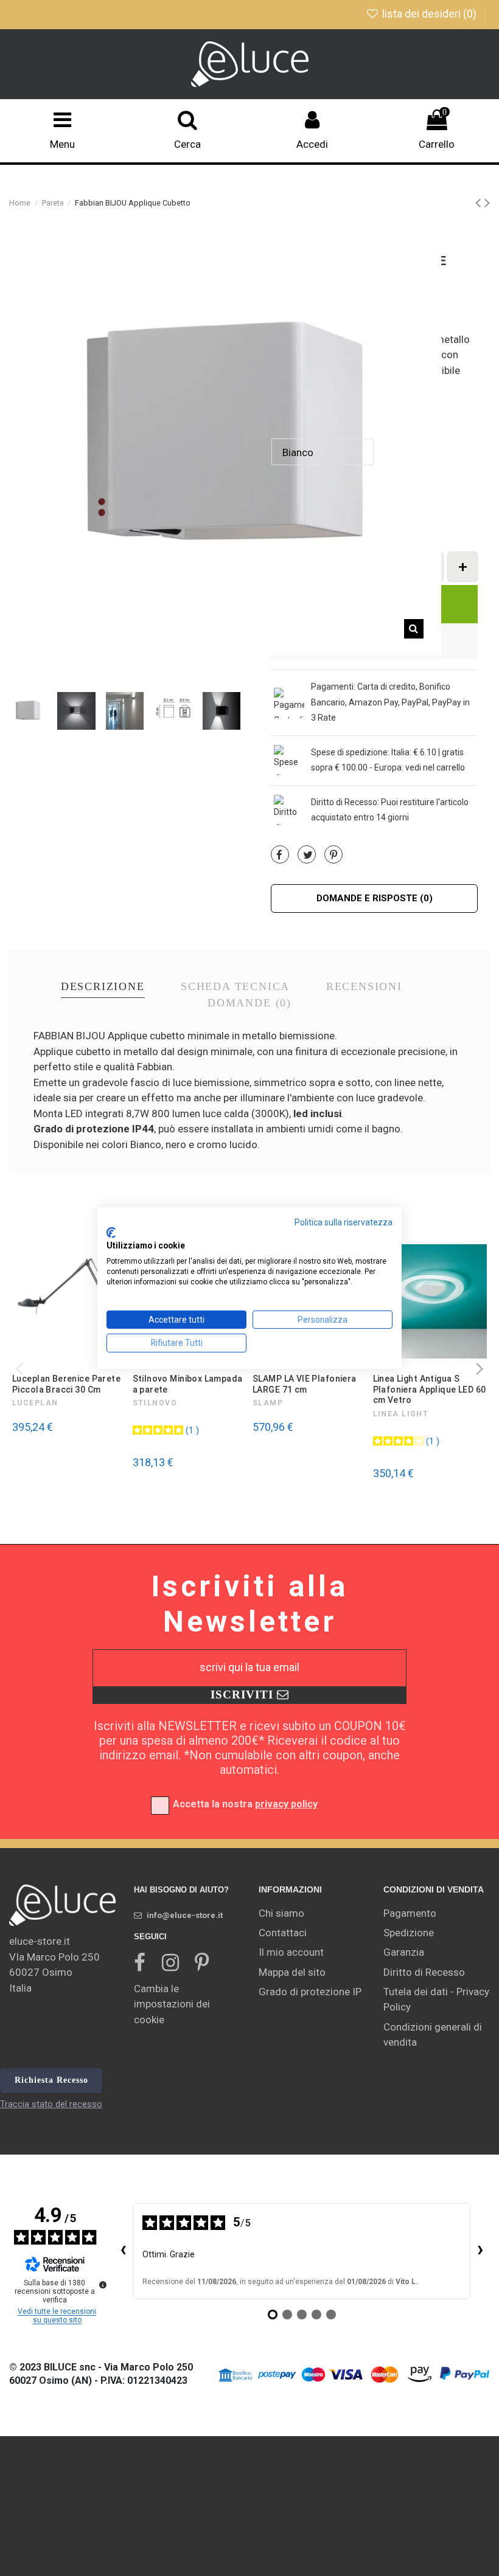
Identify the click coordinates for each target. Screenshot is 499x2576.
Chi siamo (281, 1913)
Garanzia (404, 1952)
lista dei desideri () (429, 14)
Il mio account (291, 1952)
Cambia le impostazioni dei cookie (172, 2004)
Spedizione (409, 1933)
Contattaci (283, 1933)
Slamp (268, 1403)
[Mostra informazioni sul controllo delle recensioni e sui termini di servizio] (103, 2285)
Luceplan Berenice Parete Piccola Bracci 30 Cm (66, 1384)
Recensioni (364, 987)
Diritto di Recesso (424, 1972)
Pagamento (410, 1913)
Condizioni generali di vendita (433, 2035)
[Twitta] (308, 855)
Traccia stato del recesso (51, 2104)
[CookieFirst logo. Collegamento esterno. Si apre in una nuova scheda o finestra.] (111, 1233)
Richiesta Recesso (51, 2080)
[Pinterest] (333, 855)
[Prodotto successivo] (487, 203)
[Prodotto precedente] (480, 203)
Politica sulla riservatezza (344, 1222)
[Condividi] (279, 855)
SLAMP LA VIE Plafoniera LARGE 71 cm (305, 1384)
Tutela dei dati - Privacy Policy (436, 2000)
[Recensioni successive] (480, 2251)
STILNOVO (155, 1403)
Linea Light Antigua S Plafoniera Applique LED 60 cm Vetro (430, 1389)
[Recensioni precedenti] (123, 2251)
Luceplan (35, 1403)
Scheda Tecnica (235, 987)
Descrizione (103, 987)
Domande (249, 1003)
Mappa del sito (292, 1972)
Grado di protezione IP (310, 1992)
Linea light (401, 1414)
